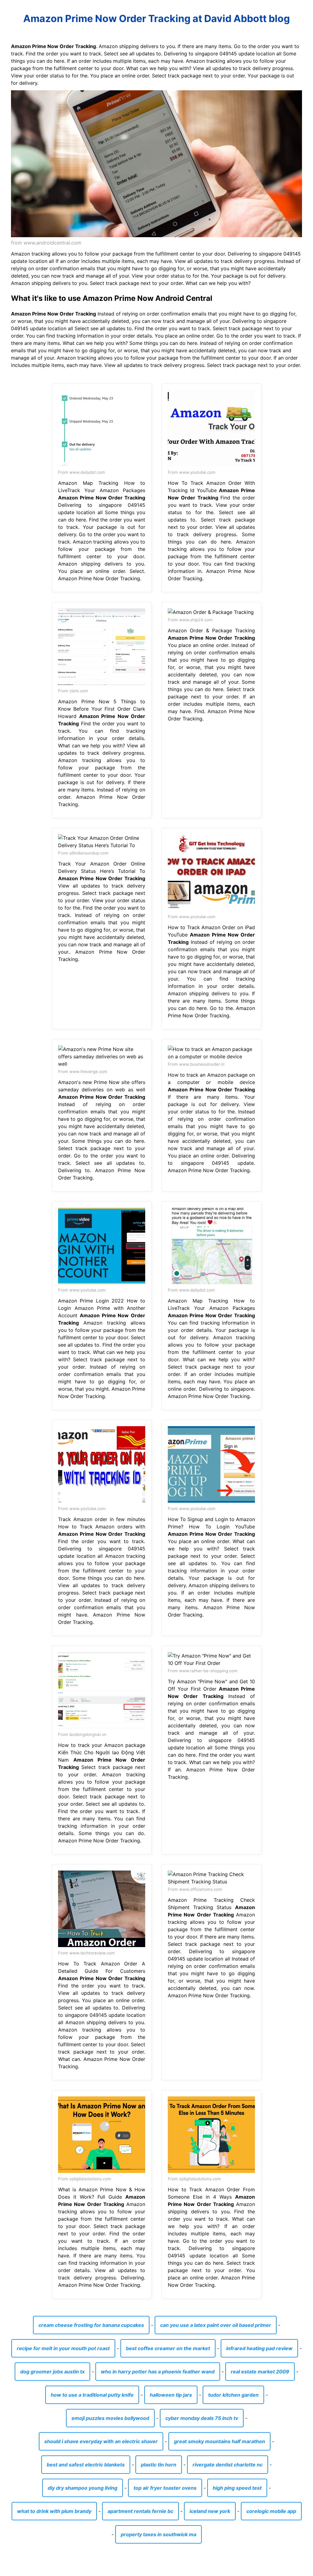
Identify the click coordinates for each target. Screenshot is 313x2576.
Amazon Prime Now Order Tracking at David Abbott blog (156, 19)
